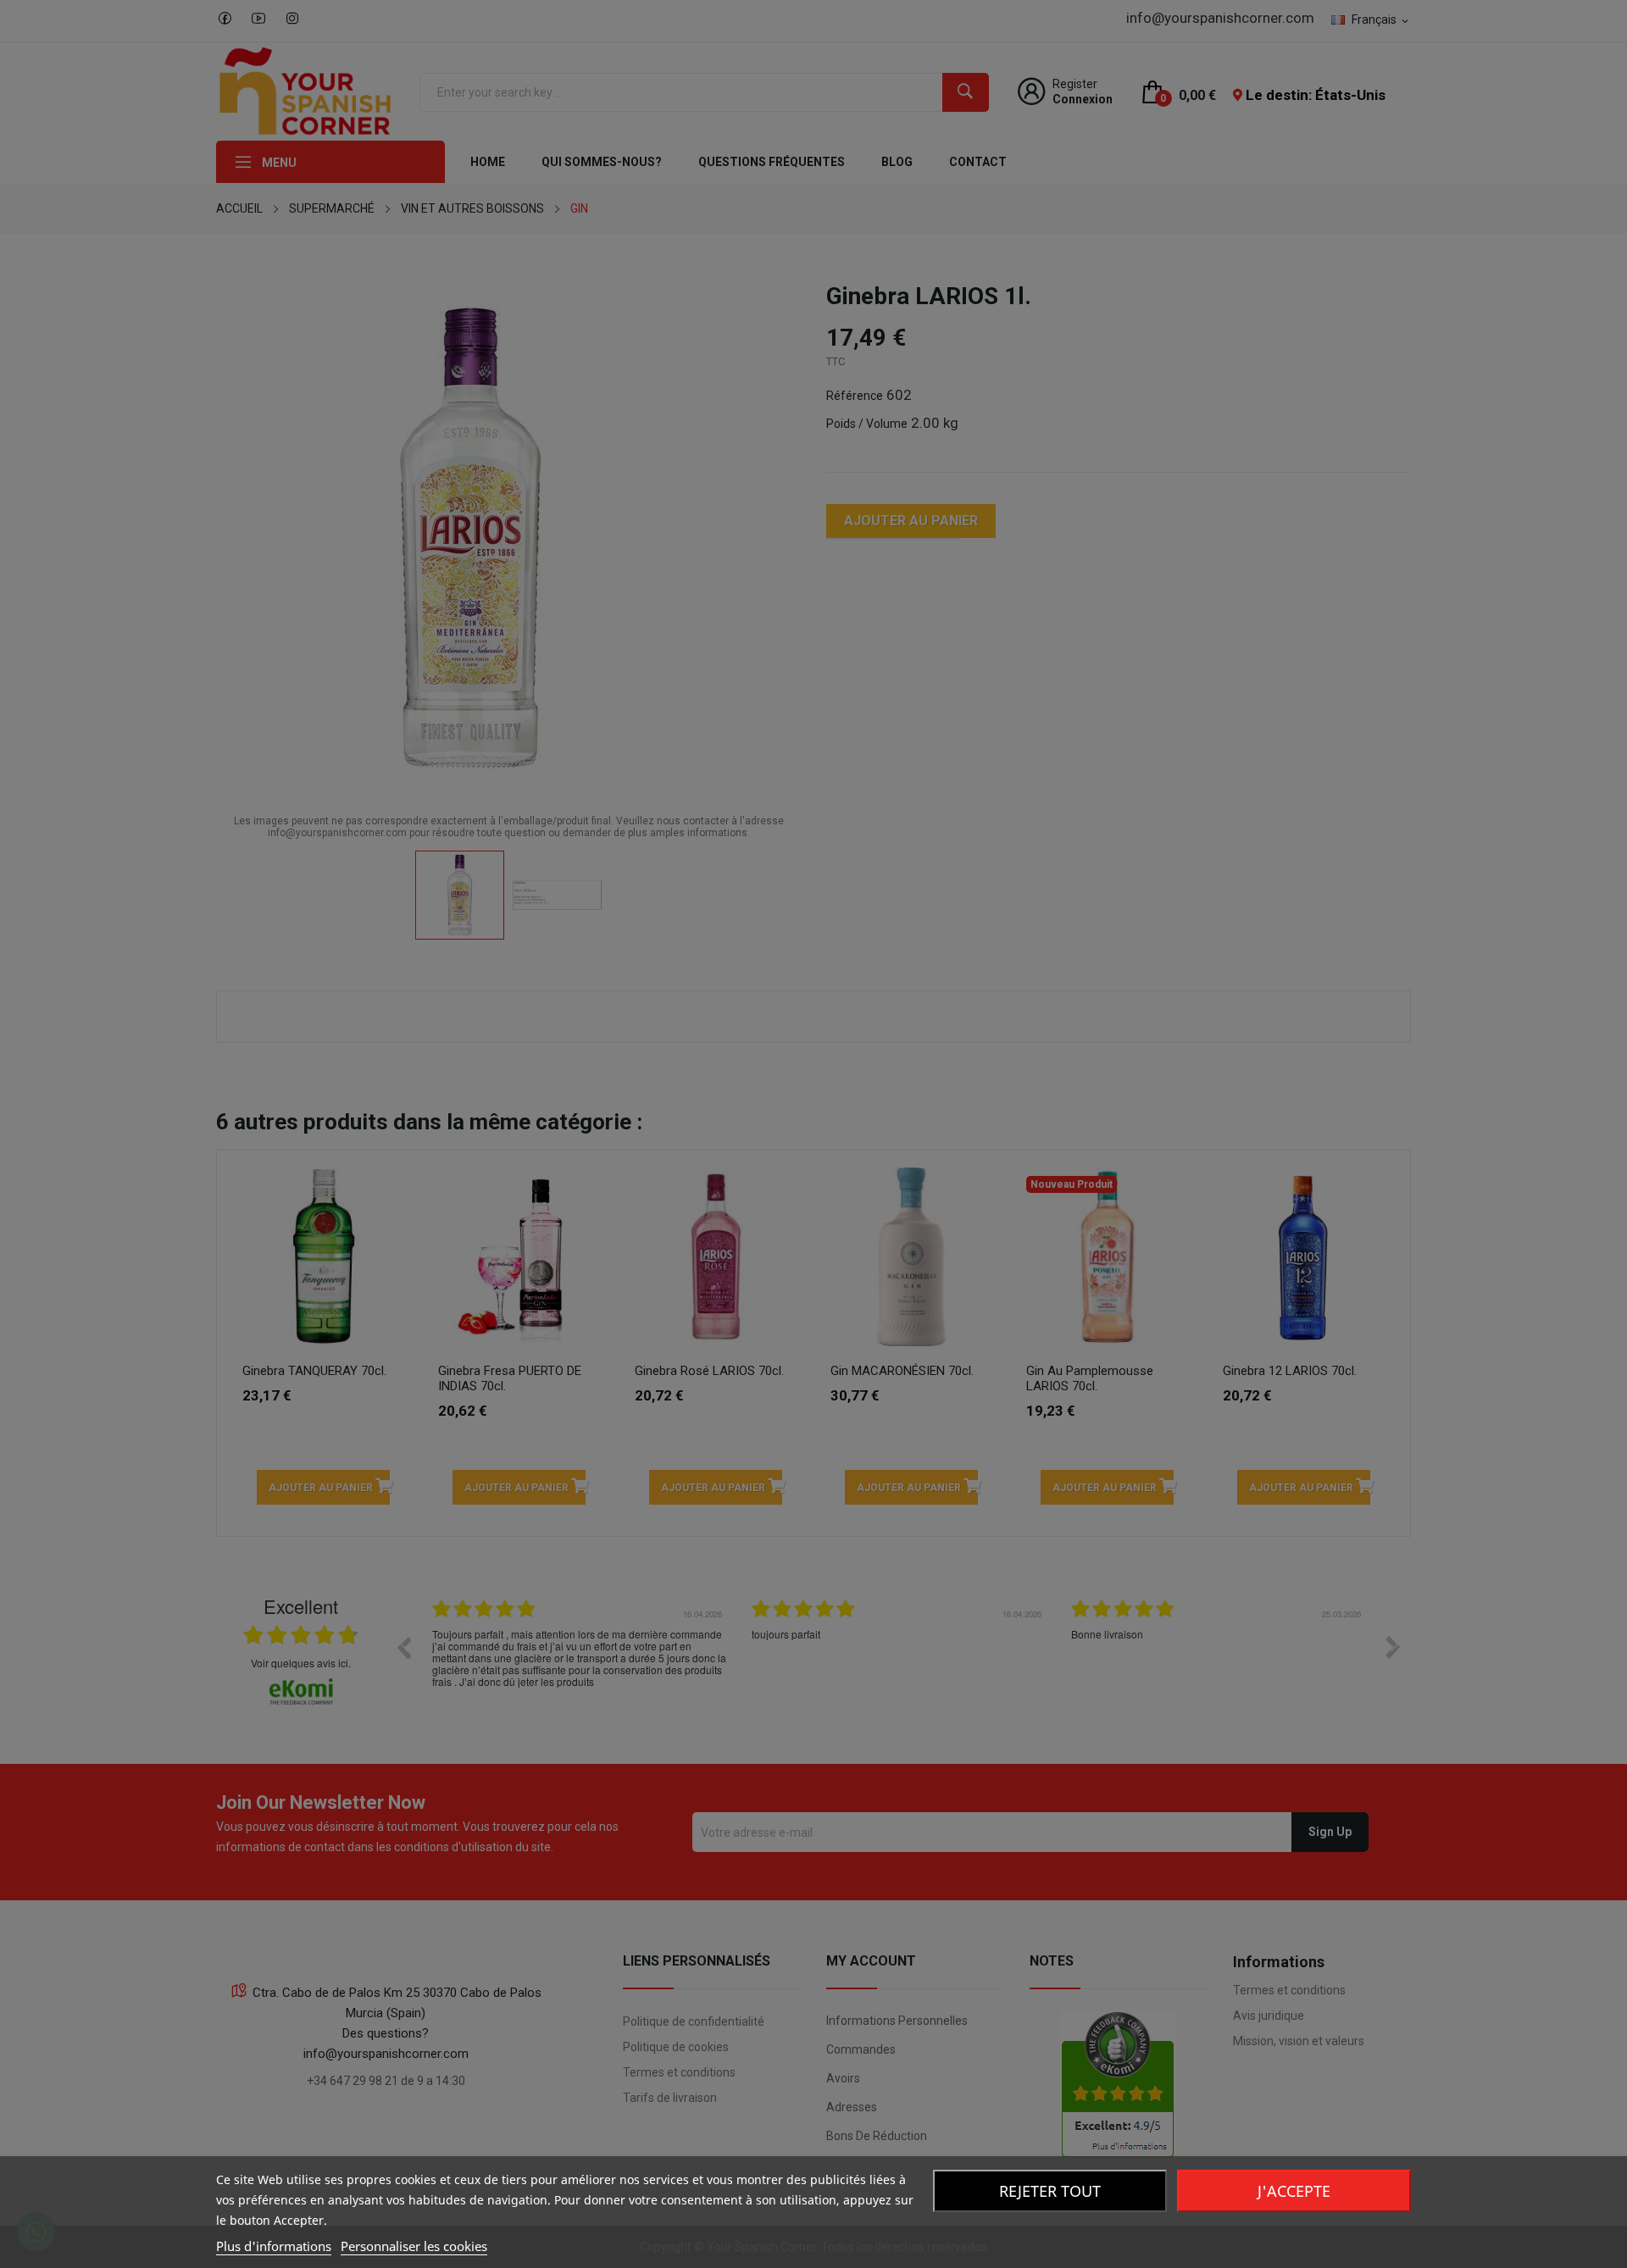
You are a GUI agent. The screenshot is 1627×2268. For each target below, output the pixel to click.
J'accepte (1294, 2191)
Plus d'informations (274, 2246)
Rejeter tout (1050, 2191)
